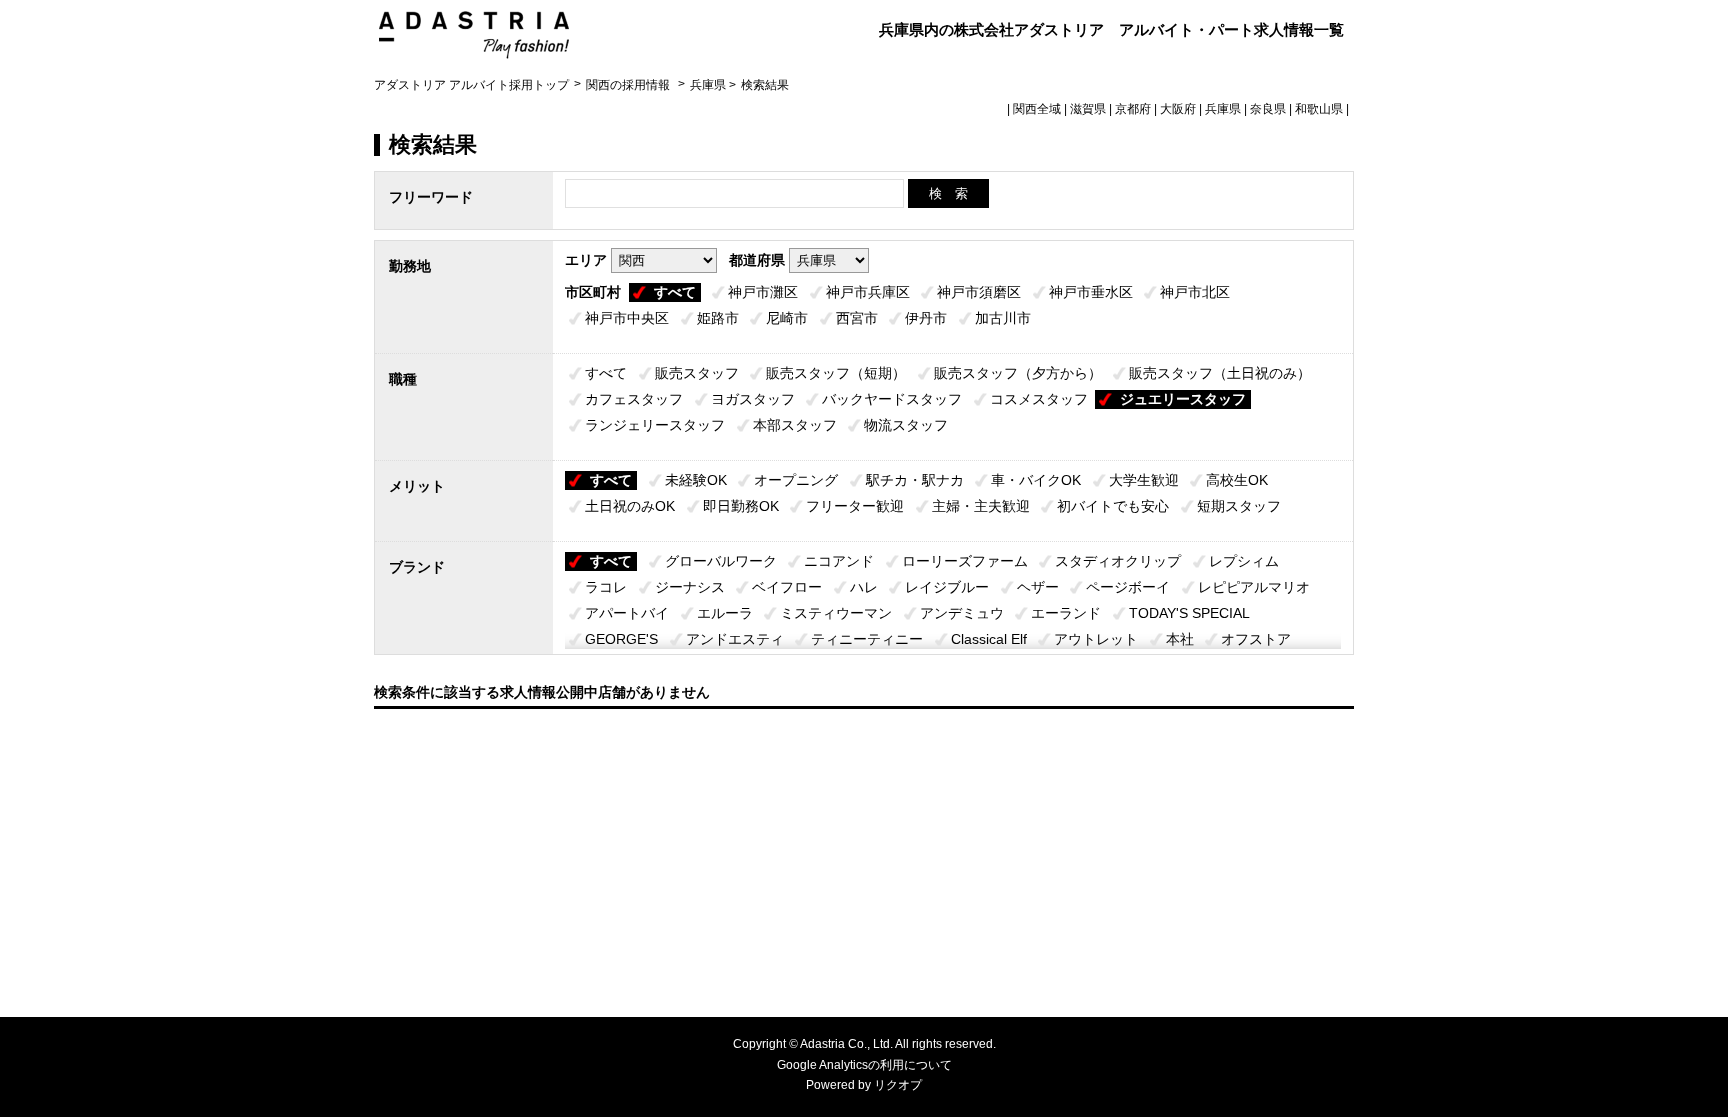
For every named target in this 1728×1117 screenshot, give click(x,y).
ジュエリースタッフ (1183, 399)
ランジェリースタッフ (655, 425)
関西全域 (1037, 109)
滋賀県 (1088, 109)
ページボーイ (1128, 587)
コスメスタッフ (1039, 399)
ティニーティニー (867, 639)
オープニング (796, 480)
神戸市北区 (1195, 292)
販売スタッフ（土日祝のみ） (1220, 373)
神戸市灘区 (763, 292)
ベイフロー (787, 587)
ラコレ (606, 587)
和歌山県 (1319, 109)
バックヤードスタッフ (892, 399)
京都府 (1133, 109)
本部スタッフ (795, 425)
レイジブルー (947, 587)
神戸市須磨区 (979, 292)
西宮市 (857, 318)
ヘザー (1038, 587)
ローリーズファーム (965, 561)
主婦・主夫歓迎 (981, 506)
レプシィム (1244, 561)
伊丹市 (926, 318)
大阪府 (1178, 109)
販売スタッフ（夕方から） (1018, 373)
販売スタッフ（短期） (836, 373)
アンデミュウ (962, 613)
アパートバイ (627, 613)
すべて (675, 292)
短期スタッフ (1239, 506)
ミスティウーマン (836, 613)
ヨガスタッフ (753, 399)
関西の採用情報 (629, 85)
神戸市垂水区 (1091, 292)
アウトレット (1096, 639)
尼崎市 (787, 318)
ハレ (864, 587)
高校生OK (1237, 480)
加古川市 (1003, 318)
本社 (1180, 639)
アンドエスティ (735, 639)
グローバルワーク (721, 561)
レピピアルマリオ (1254, 587)
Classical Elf (989, 639)
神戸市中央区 (627, 318)
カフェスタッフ (634, 399)
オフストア (1256, 639)
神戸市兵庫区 (868, 292)
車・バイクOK (1036, 480)
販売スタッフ (697, 373)
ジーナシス (690, 587)
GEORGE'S (621, 639)
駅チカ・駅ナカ (915, 480)
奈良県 (1268, 109)
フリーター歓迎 (855, 506)
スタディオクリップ (1118, 561)
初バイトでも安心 (1113, 506)
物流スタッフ (906, 425)
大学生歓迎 (1144, 480)
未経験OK (696, 480)
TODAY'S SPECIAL (1189, 613)
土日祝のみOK (630, 506)
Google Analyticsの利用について (864, 1065)
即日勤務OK (741, 506)
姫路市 (718, 318)
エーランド (1066, 613)
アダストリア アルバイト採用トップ (471, 85)
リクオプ (898, 1085)
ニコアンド (839, 561)
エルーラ (725, 613)
